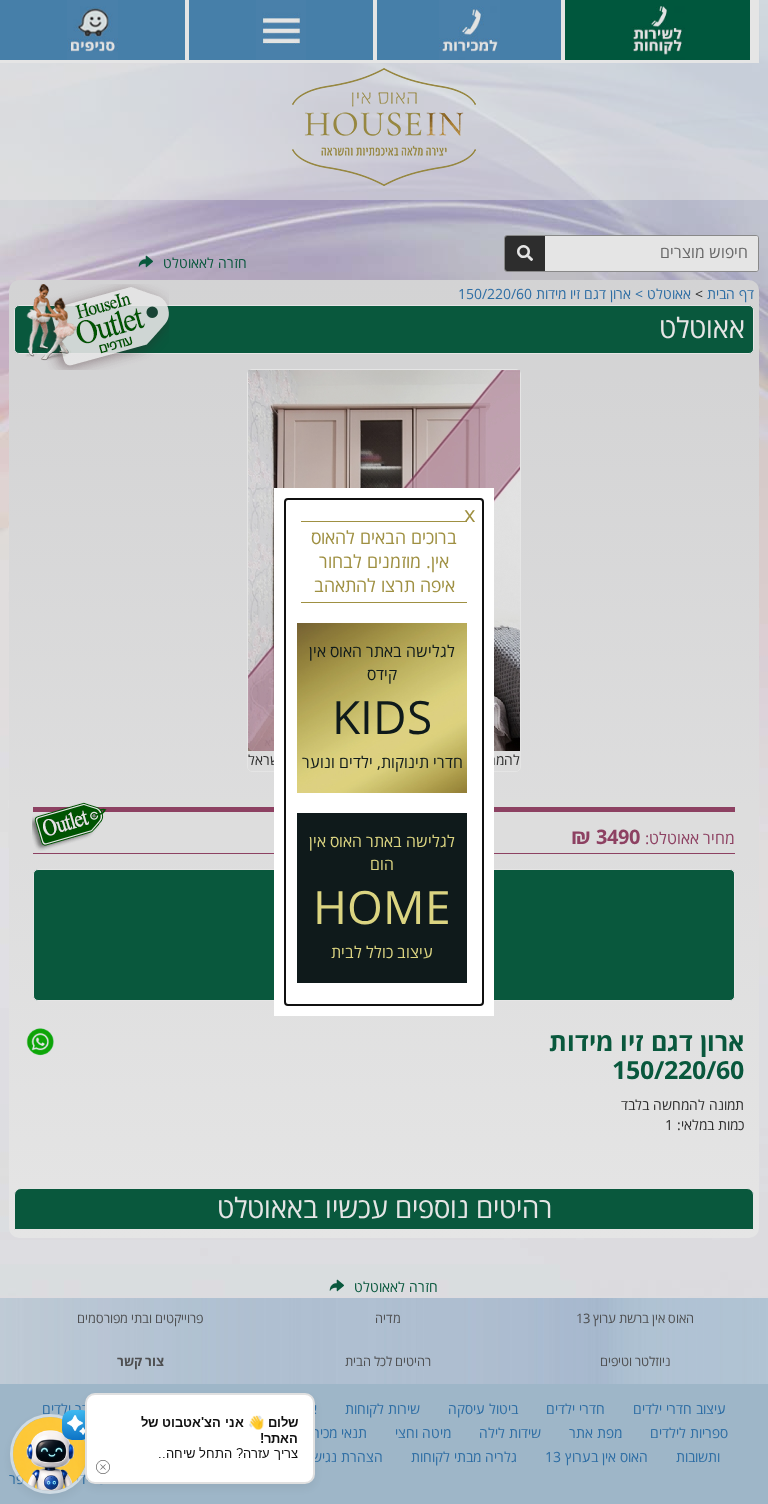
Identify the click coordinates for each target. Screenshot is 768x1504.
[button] (50, 1454)
